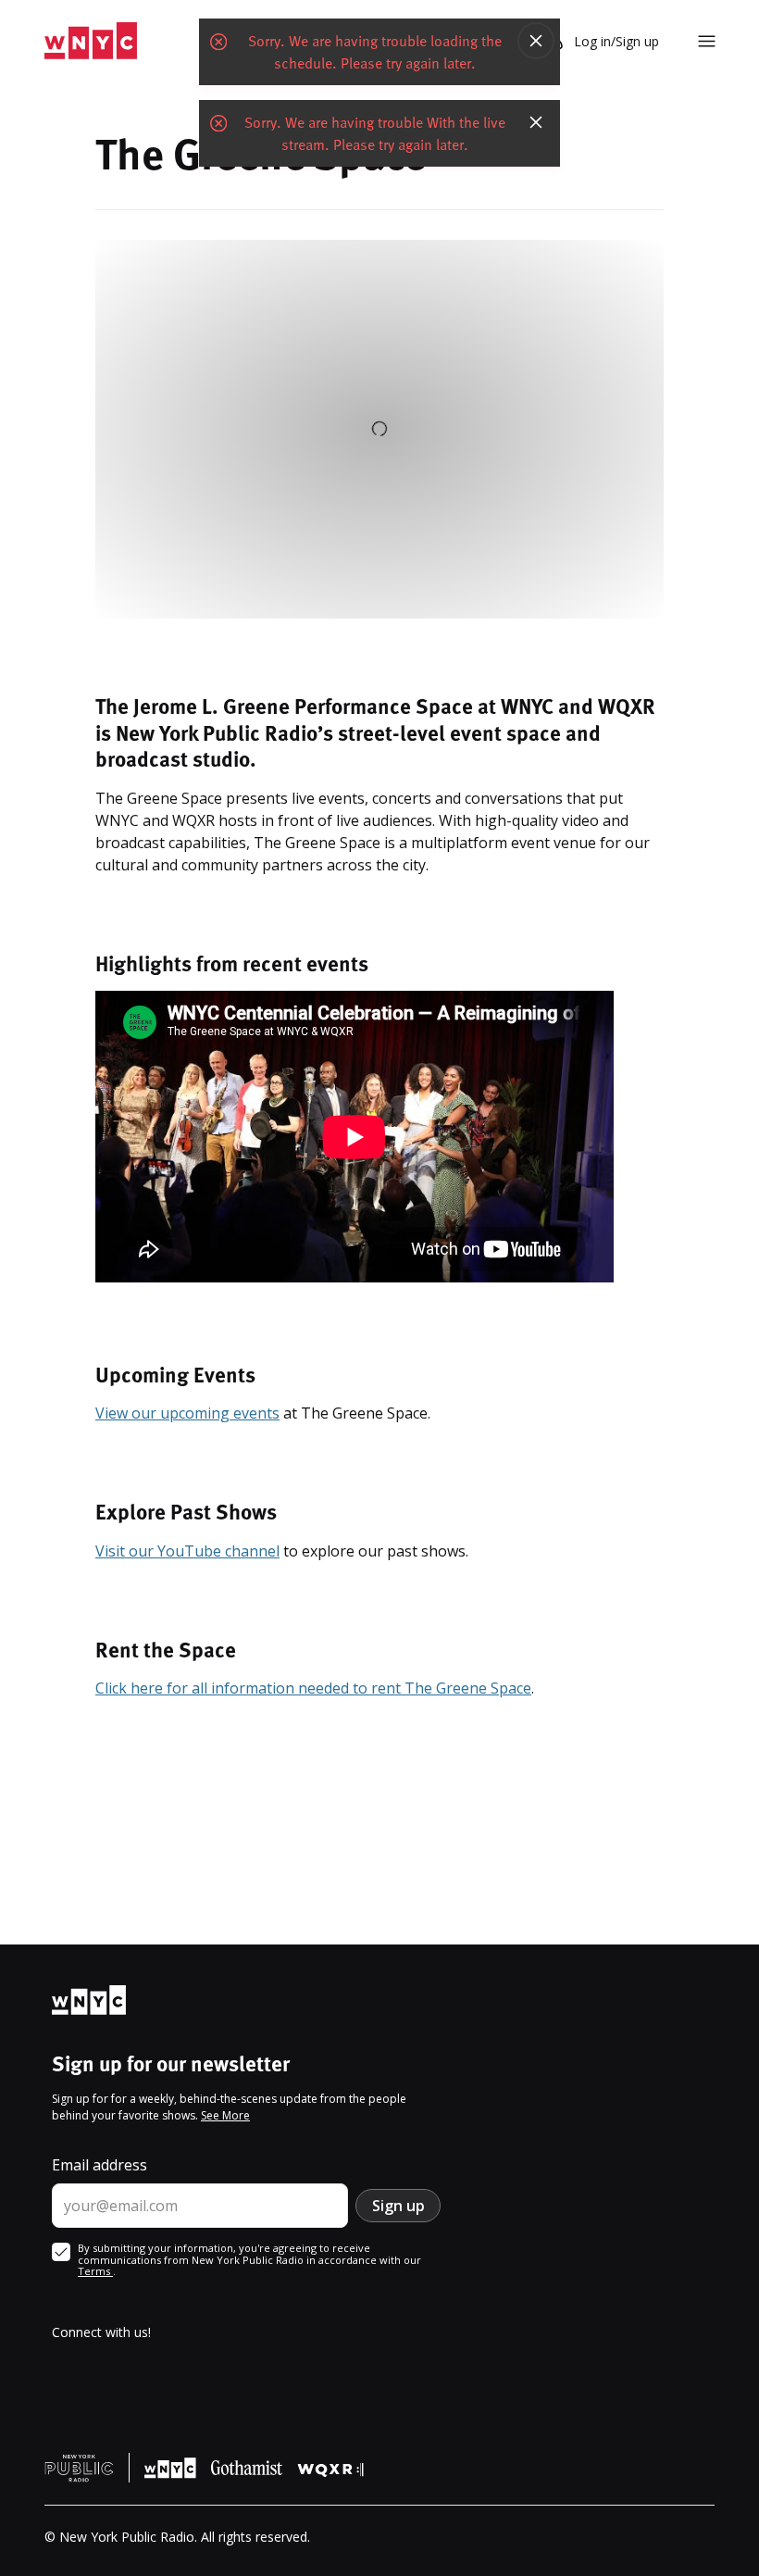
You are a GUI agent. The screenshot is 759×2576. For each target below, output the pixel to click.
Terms (95, 2271)
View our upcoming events (187, 1413)
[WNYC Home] (91, 41)
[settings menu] (707, 41)
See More (225, 2115)
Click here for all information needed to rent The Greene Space (313, 1688)
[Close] (536, 41)
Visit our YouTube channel (187, 1551)
